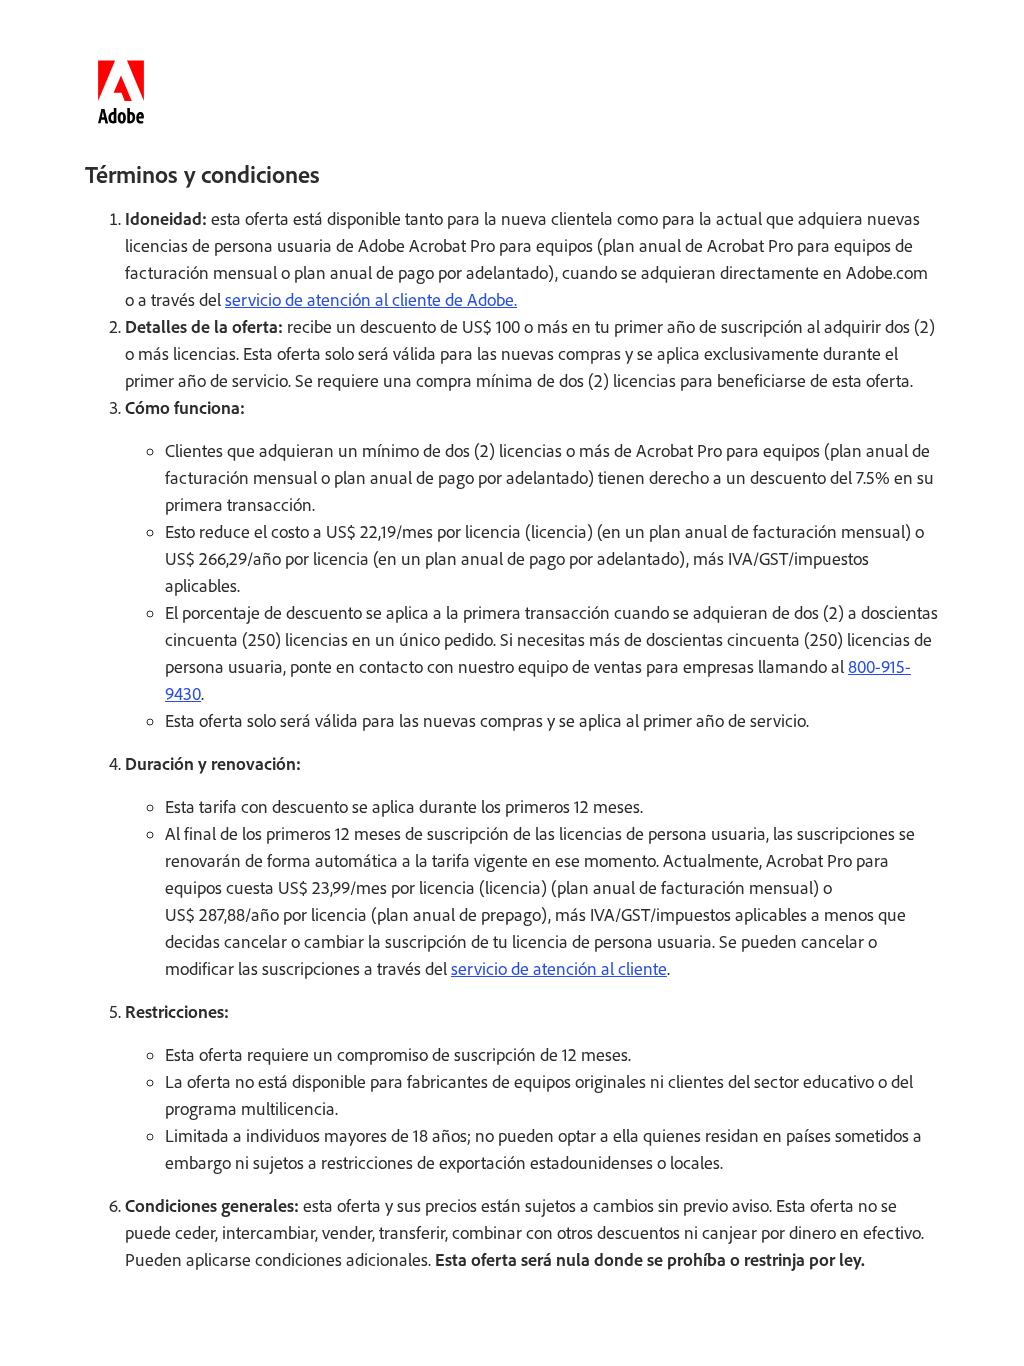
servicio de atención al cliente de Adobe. (371, 300)
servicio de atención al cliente (559, 969)
